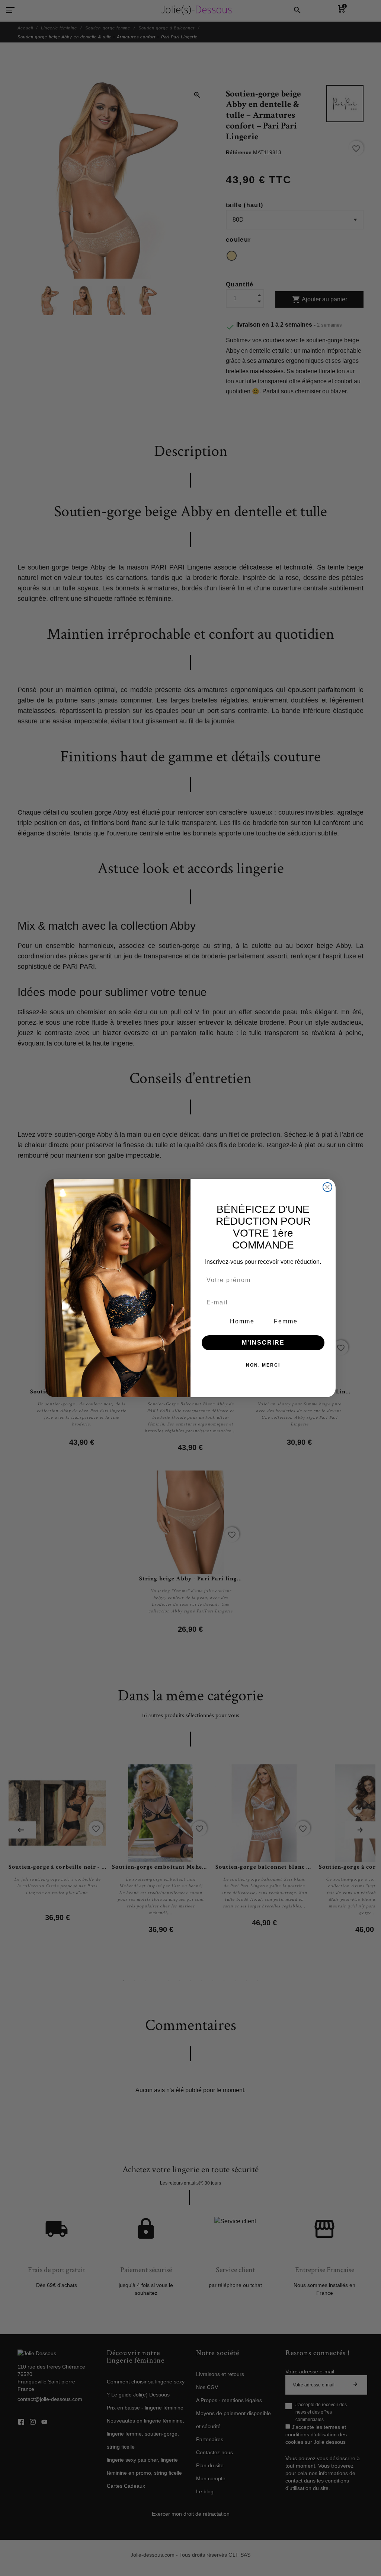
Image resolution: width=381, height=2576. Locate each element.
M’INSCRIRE (263, 1343)
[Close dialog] (327, 1187)
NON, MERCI (263, 1365)
